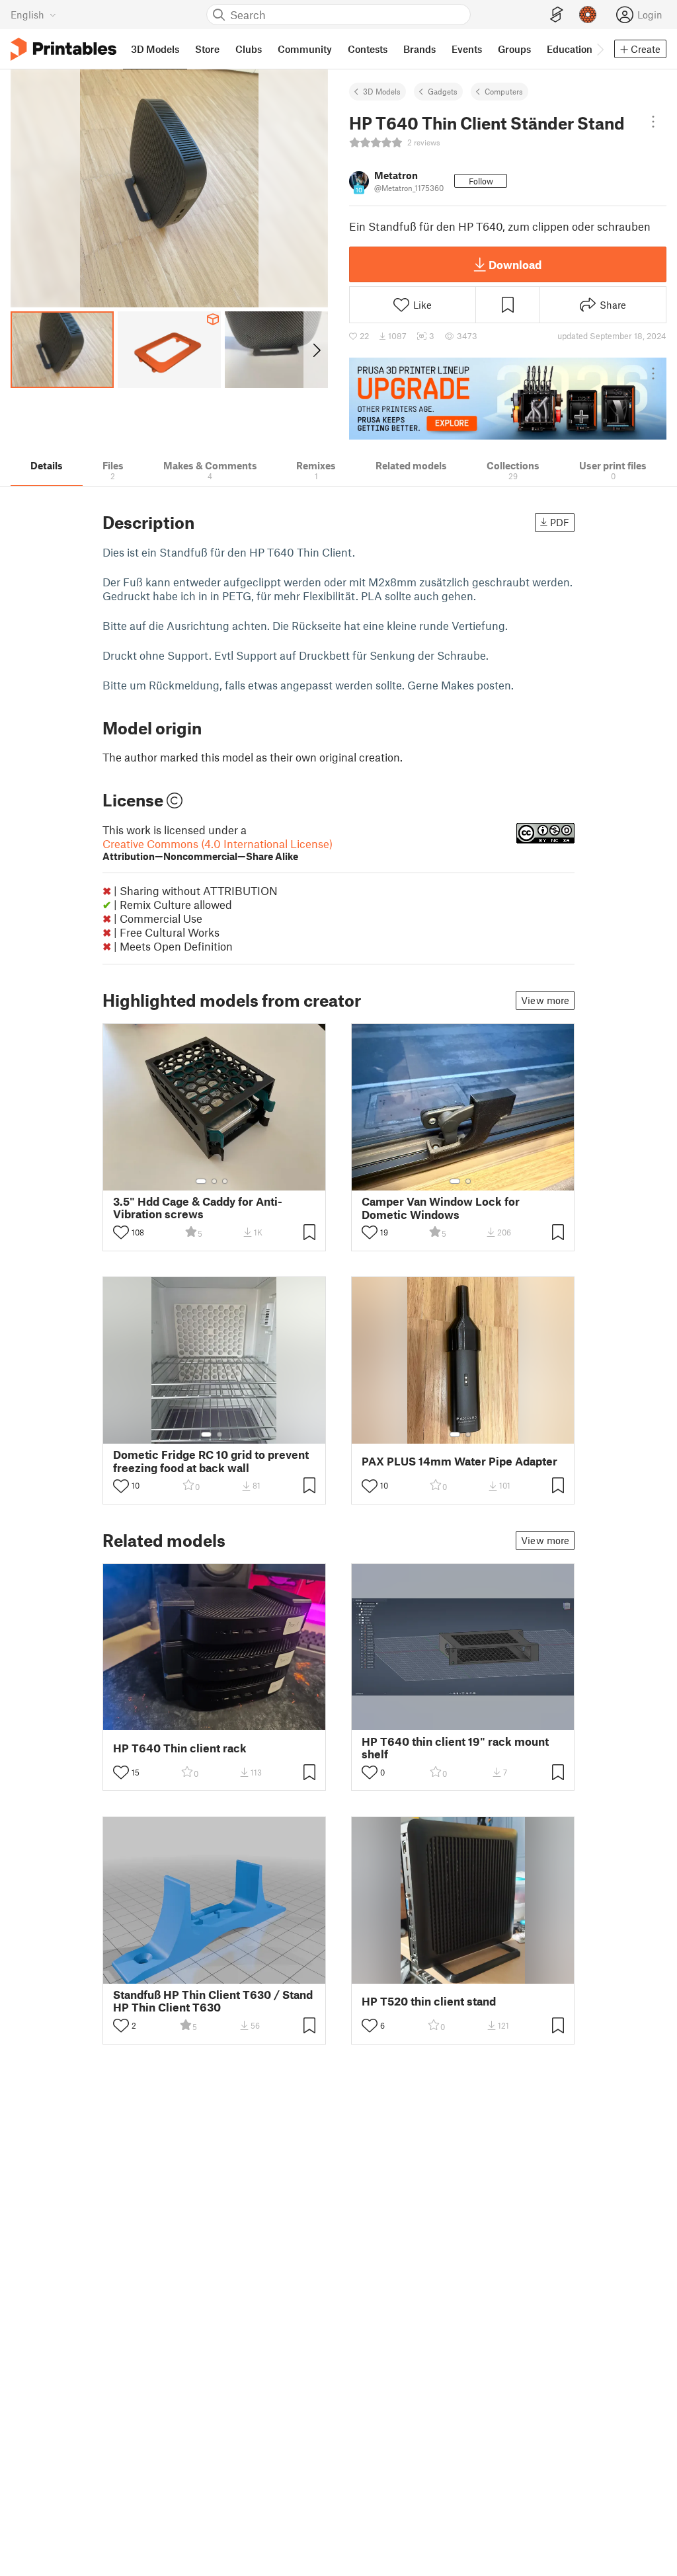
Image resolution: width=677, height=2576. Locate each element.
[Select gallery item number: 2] (214, 1181)
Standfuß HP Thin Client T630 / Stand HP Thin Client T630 (213, 2001)
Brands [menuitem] (419, 49)
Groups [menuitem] (514, 49)
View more (545, 1000)
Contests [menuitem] (368, 49)
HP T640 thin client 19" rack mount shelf (455, 1748)
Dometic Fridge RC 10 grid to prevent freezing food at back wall (211, 1461)
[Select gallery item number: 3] (225, 1181)
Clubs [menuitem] (249, 49)
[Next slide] (316, 350)
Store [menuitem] (207, 49)
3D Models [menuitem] (155, 49)
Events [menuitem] (467, 49)
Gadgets (443, 91)
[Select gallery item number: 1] (201, 1181)
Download (515, 264)
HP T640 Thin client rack (180, 1748)
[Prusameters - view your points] (588, 15)
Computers (504, 91)
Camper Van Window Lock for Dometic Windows (441, 1208)
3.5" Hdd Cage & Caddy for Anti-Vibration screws (198, 1208)
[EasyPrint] (557, 15)
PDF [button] (560, 522)
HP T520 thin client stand (429, 2001)
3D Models (382, 91)
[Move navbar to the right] (600, 49)
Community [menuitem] (305, 49)
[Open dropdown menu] (653, 122)
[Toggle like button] (121, 1232)
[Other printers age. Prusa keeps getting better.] (508, 399)
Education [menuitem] (570, 49)
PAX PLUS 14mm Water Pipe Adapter (459, 1461)
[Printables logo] (63, 49)
